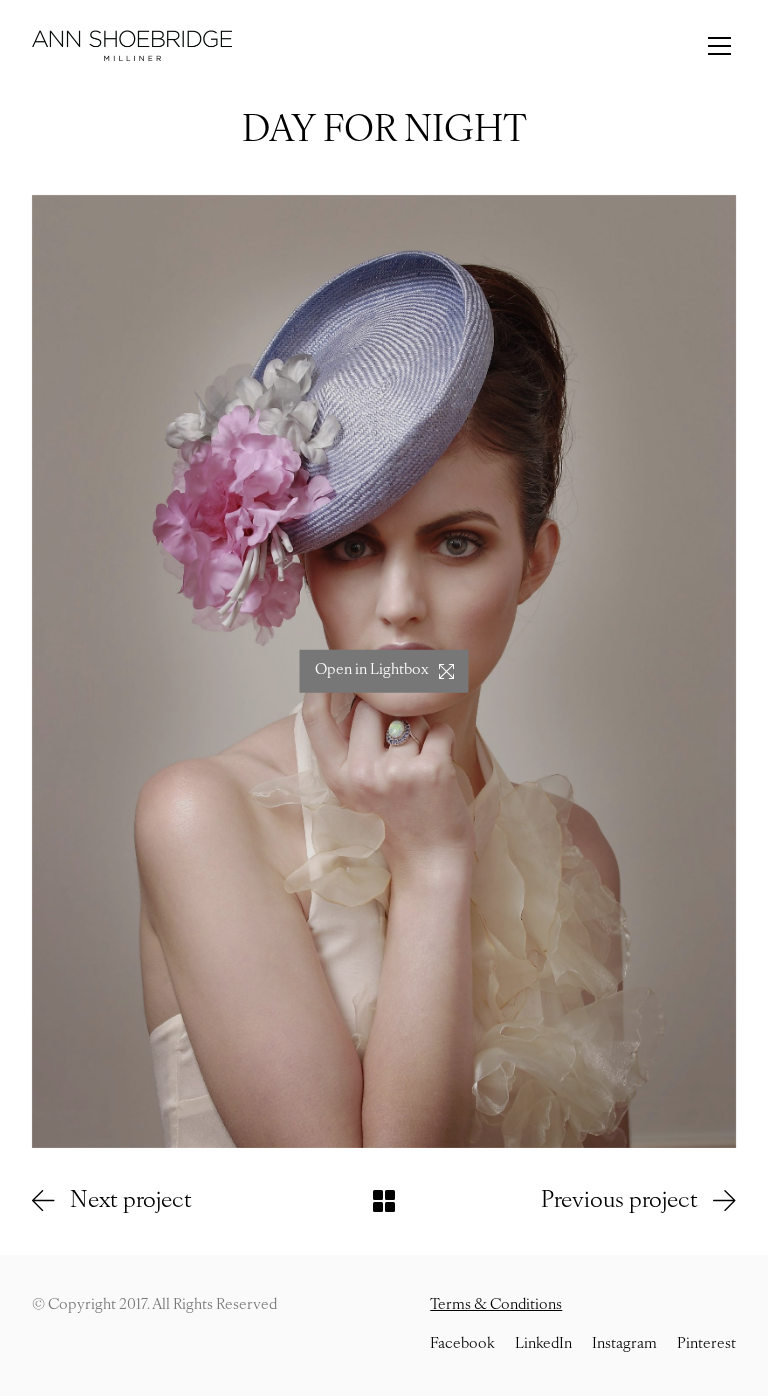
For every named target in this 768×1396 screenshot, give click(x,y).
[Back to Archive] (384, 1201)
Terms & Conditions (496, 1305)
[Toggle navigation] (719, 46)
